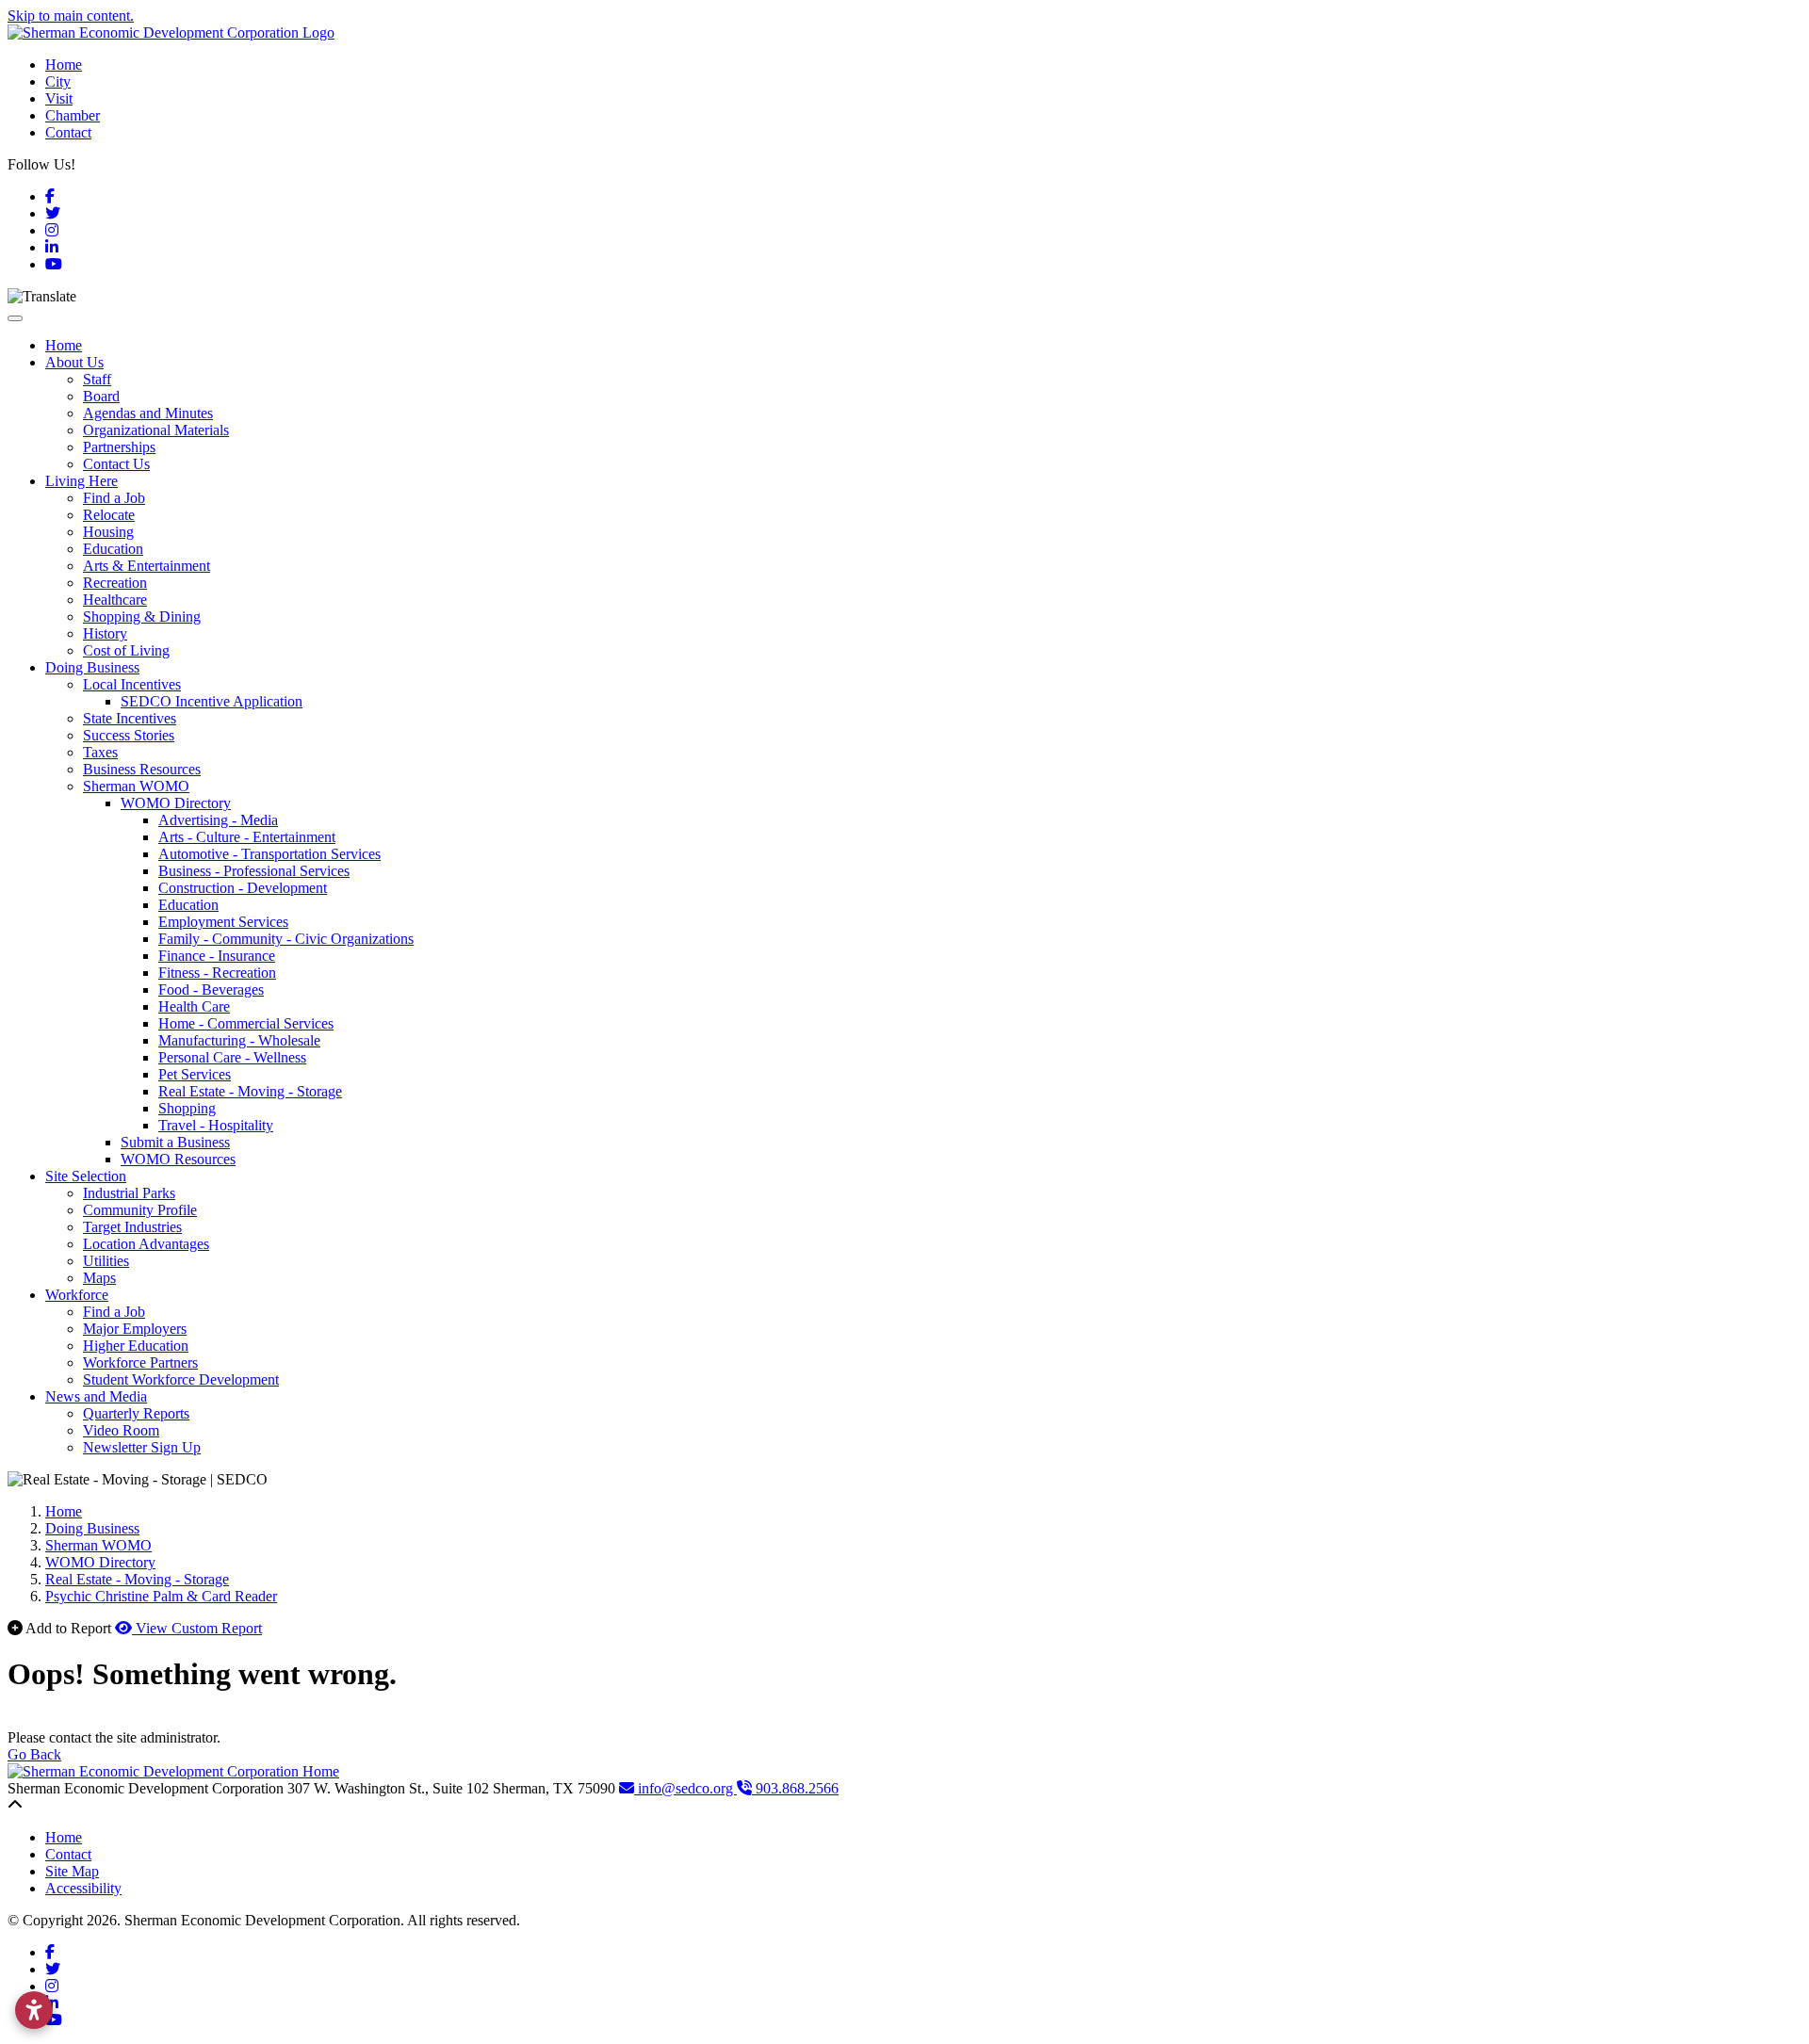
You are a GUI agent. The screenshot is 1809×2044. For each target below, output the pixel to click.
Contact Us (116, 464)
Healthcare (115, 600)
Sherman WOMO (136, 786)
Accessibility (83, 1888)
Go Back (34, 1754)
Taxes (100, 752)
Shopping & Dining (142, 616)
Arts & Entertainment (147, 566)
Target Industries (132, 1227)
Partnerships (119, 447)
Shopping (187, 1108)
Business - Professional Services (254, 871)
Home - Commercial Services (246, 1023)
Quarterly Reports (136, 1413)
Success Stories (129, 735)
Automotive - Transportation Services (269, 854)
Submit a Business (175, 1142)
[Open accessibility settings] (34, 2010)
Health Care (194, 1006)
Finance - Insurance (217, 956)
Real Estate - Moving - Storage (250, 1091)
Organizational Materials (156, 430)
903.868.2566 (795, 1788)
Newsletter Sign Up (142, 1447)
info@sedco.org (685, 1788)
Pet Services (195, 1074)
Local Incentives (132, 684)
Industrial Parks (129, 1193)
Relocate (109, 515)
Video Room (121, 1430)
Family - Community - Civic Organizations (286, 939)
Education (113, 549)
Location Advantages (146, 1244)
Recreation (115, 583)
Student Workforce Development (181, 1379)
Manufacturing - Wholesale (239, 1040)
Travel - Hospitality (216, 1125)
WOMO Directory (176, 803)
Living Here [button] (81, 481)
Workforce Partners (140, 1363)
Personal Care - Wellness (232, 1057)
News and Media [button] (96, 1396)
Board (101, 396)
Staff (97, 379)
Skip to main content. (71, 16)
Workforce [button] (77, 1295)
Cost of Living (126, 650)
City (58, 81)
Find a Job (114, 498)
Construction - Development (243, 888)
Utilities (106, 1261)
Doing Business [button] (92, 667)
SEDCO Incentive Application (212, 701)
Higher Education (136, 1346)
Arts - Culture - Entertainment (247, 837)
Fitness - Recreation (217, 973)
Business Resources (142, 769)
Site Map (72, 1871)
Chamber (73, 115)
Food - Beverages (211, 990)
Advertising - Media (218, 820)
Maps (99, 1278)
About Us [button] (74, 362)
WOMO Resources (178, 1159)
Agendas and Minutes (148, 413)
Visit (59, 98)
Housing (108, 532)
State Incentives (130, 718)
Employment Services (223, 922)
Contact (68, 132)
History (105, 633)
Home (64, 65)
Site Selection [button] (86, 1176)
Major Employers (135, 1329)
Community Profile (140, 1210)
